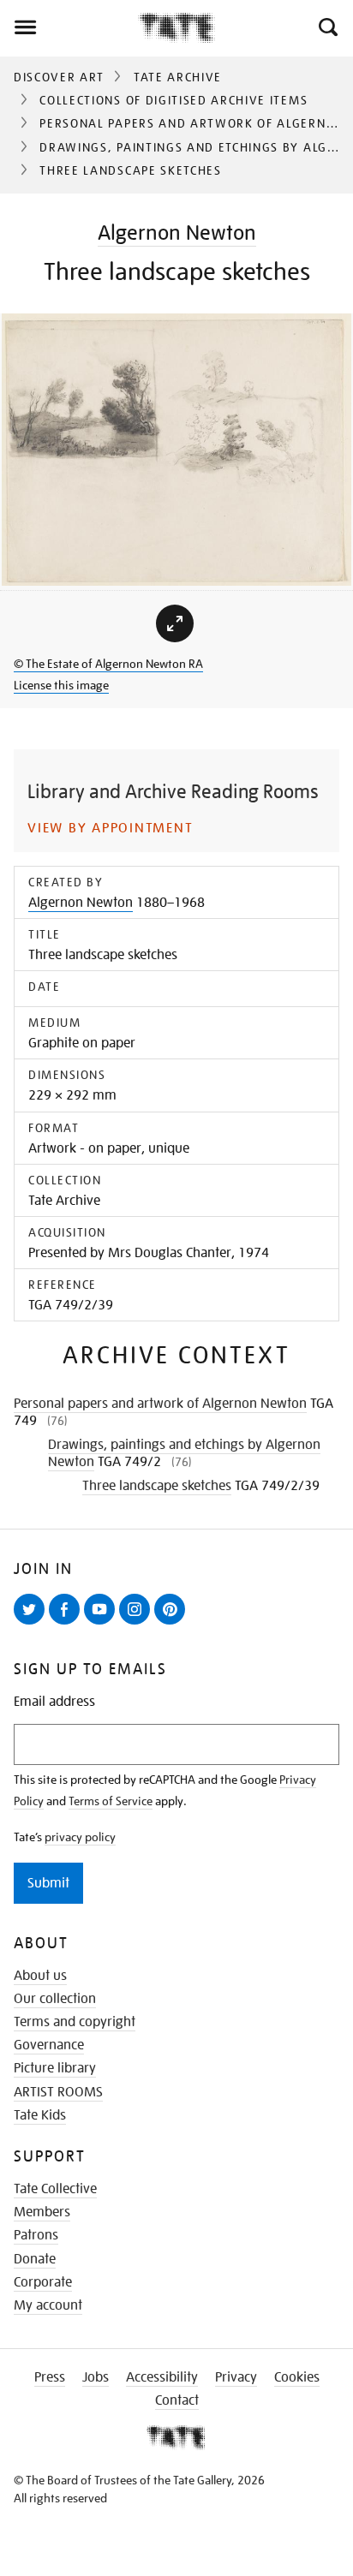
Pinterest (173, 1624)
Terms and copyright (75, 2022)
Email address (54, 1702)
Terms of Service (111, 1801)
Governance (49, 2045)
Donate (35, 2259)
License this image (61, 685)
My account (48, 2305)
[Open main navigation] (69, 27)
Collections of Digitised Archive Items (174, 100)
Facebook (68, 1624)
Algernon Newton (177, 233)
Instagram (138, 1624)
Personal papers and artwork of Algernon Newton (160, 1404)
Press (50, 2377)
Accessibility (162, 2377)
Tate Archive (178, 77)
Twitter (33, 1624)
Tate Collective (55, 2189)
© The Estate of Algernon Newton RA (108, 664)
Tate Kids (40, 2115)
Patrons (36, 2235)
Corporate (43, 2282)
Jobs (96, 2377)
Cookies (297, 2377)
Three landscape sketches (157, 1486)
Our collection (55, 1999)
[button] (327, 27)
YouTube (103, 1624)
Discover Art (59, 77)
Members (42, 2212)
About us (40, 1976)
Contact (177, 2400)
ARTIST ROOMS (58, 2092)
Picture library (55, 2068)
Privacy (236, 2377)
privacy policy (80, 1837)
